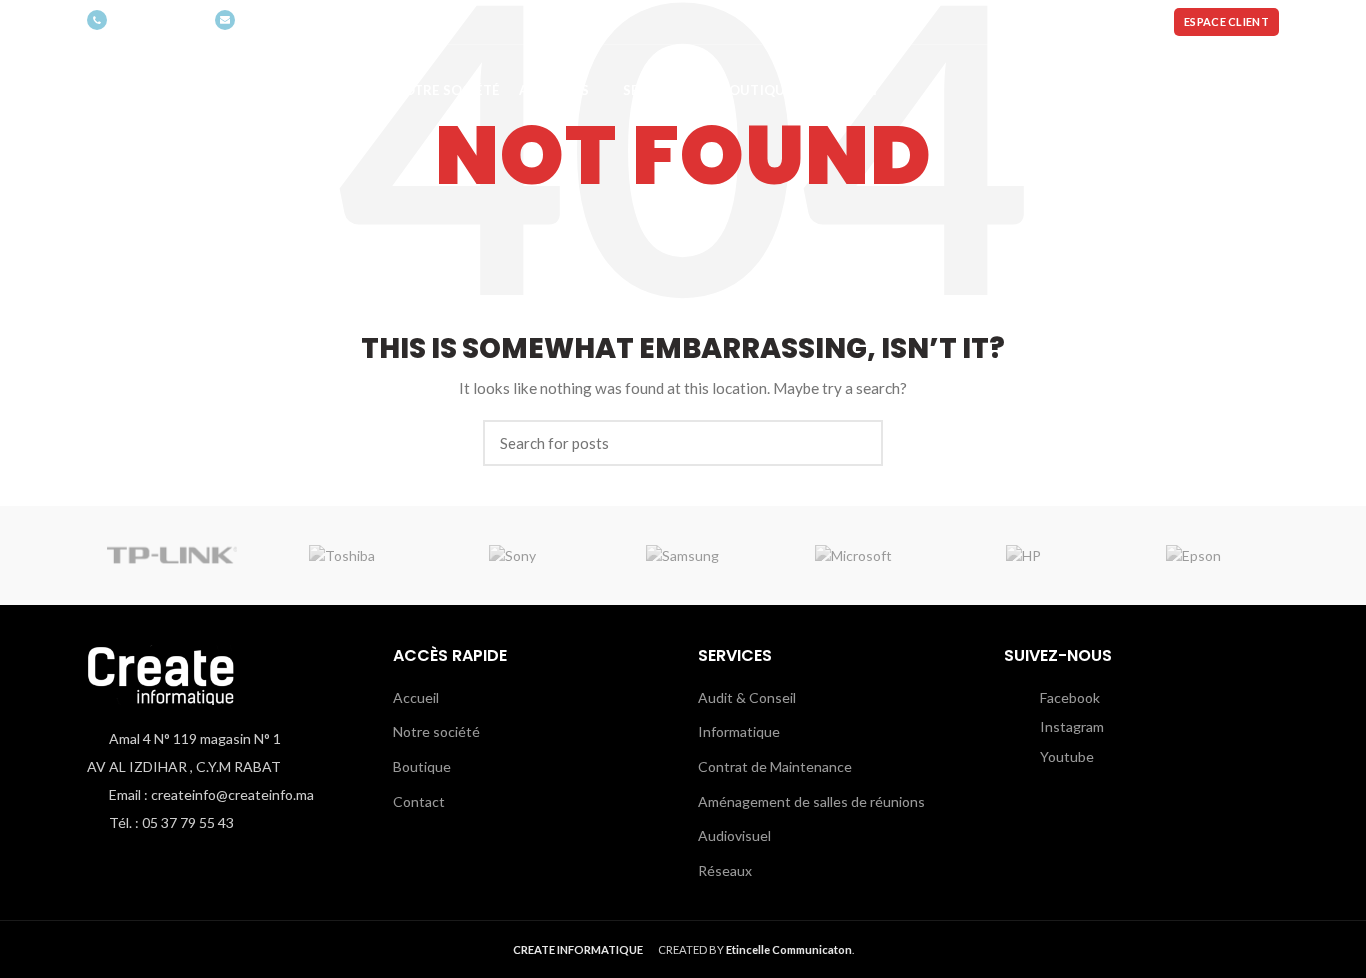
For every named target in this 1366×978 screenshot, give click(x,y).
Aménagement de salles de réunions (811, 801)
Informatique (739, 731)
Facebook (1068, 697)
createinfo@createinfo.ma (316, 20)
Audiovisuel (734, 835)
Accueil (416, 697)
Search (856, 443)
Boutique (422, 766)
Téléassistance (1094, 21)
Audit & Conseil (747, 697)
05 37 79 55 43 (156, 20)
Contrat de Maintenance (775, 766)
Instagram (1070, 726)
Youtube (1065, 756)
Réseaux (725, 870)
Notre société (436, 731)
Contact (419, 801)
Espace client (1226, 21)
